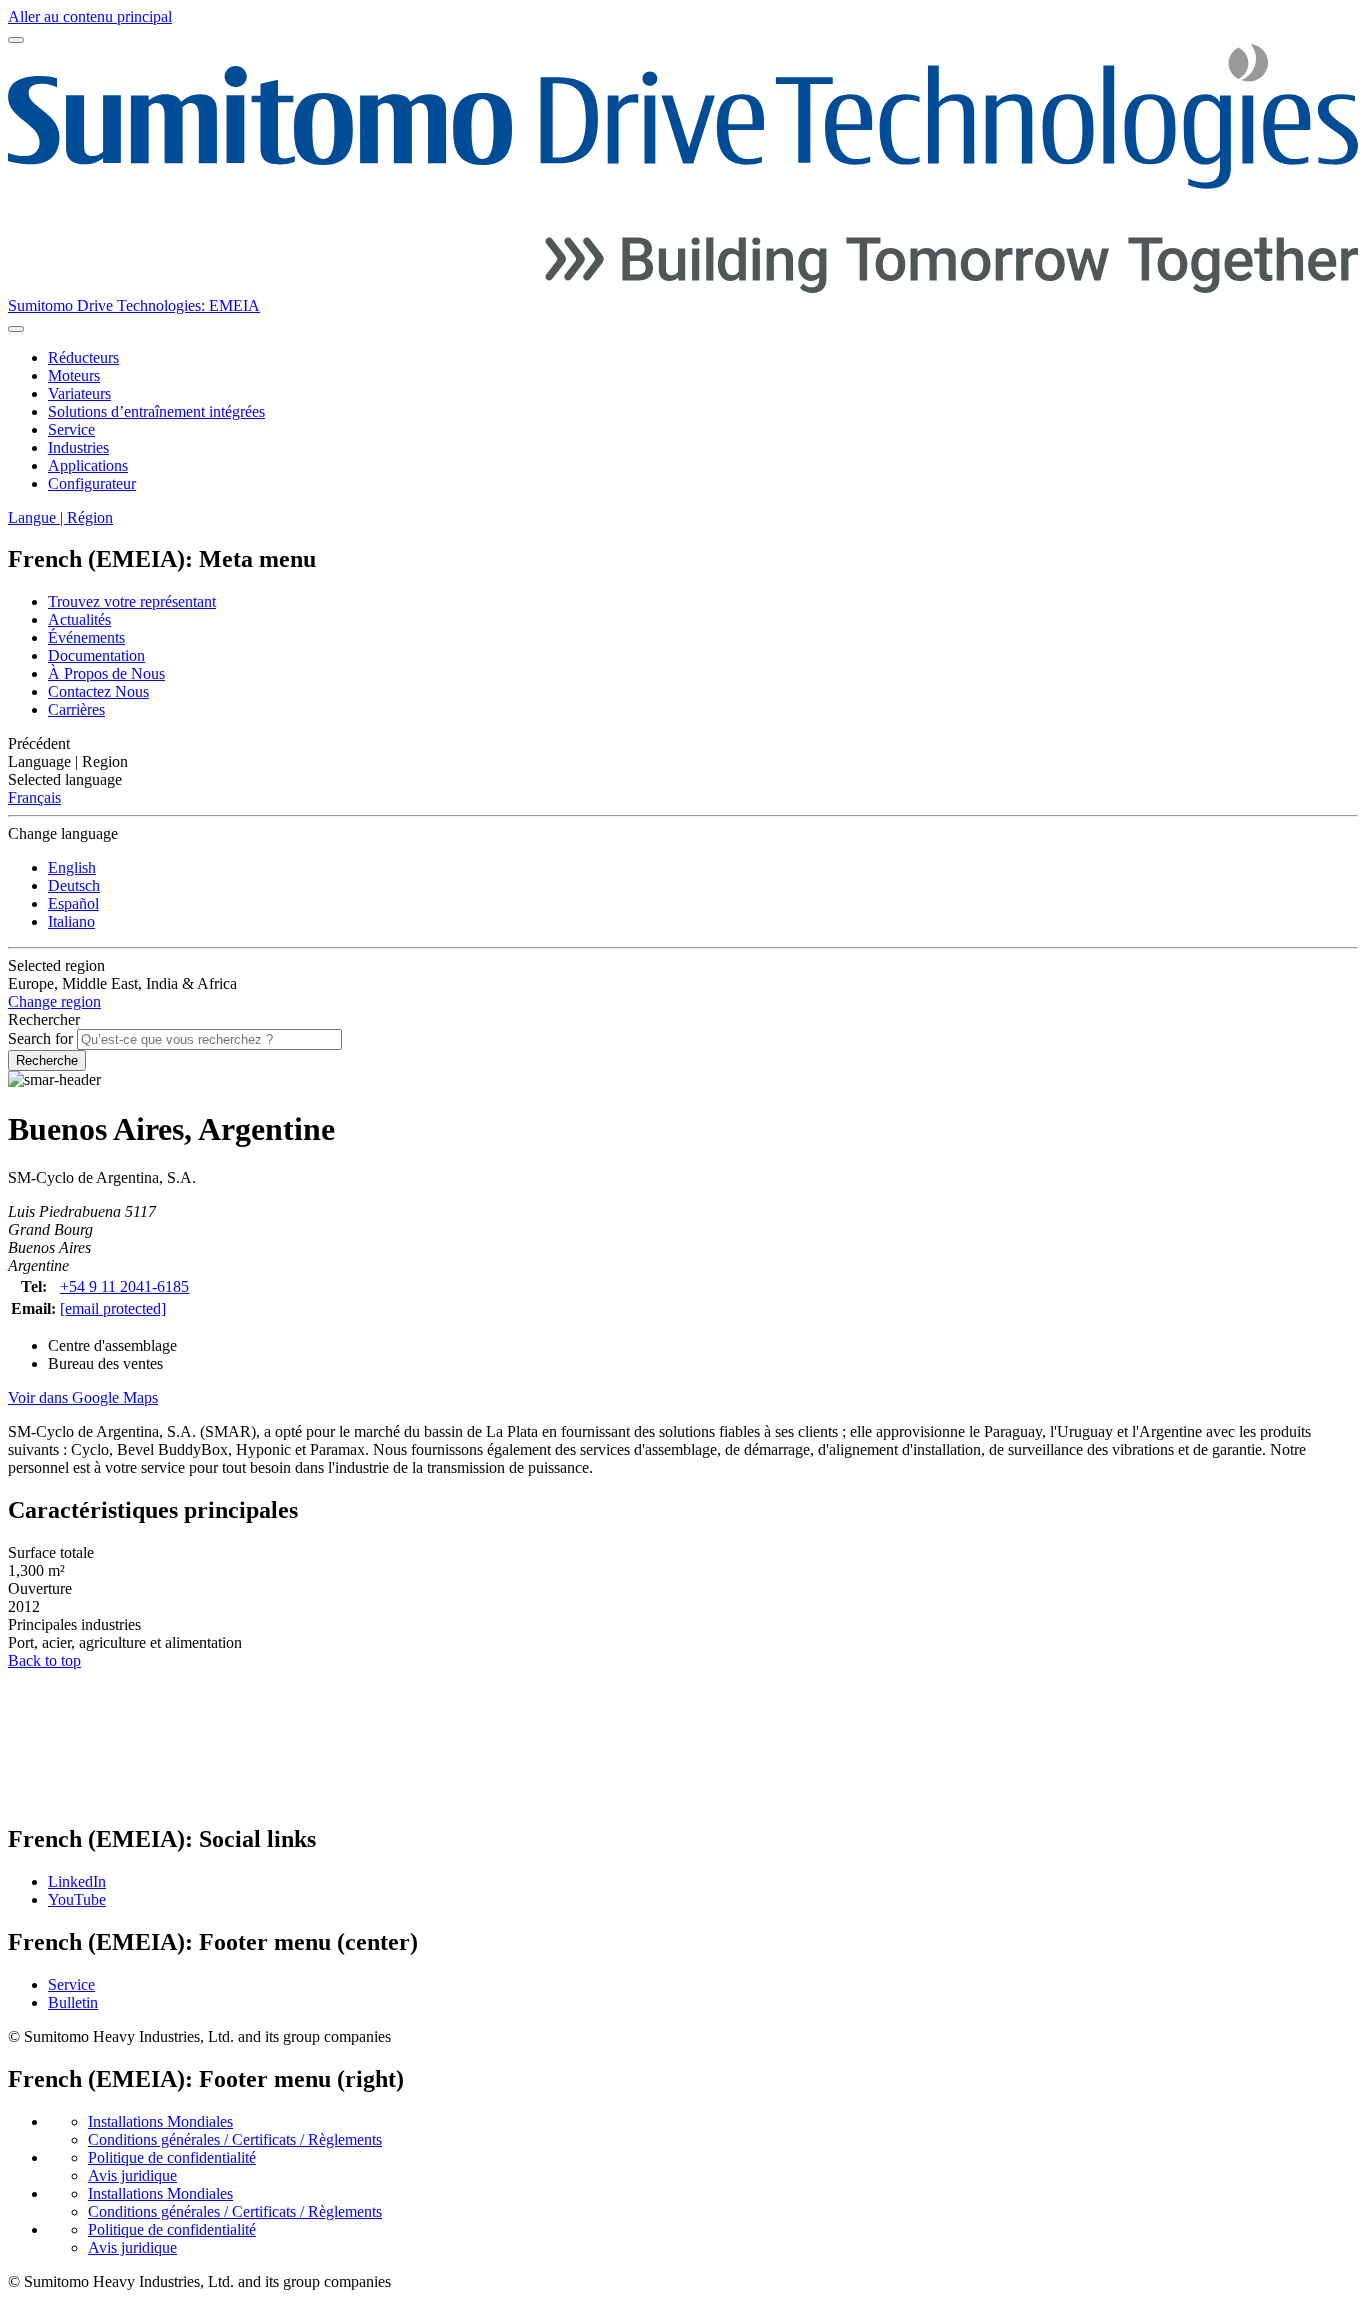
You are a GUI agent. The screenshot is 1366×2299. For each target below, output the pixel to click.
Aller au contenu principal (90, 16)
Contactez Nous (98, 691)
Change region (54, 1001)
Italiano (71, 921)
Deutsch (74, 885)
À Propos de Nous (106, 673)
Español (73, 903)
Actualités (79, 619)
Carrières (76, 709)
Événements (86, 637)
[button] (683, 744)
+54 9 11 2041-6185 (124, 1286)
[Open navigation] (16, 40)
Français (34, 797)
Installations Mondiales (160, 2121)
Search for (40, 1038)
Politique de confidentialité (172, 2157)
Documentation (96, 655)
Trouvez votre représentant (132, 601)
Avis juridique (132, 2175)
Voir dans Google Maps (83, 1397)
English (72, 867)
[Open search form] (16, 329)
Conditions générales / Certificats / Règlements (235, 2139)
